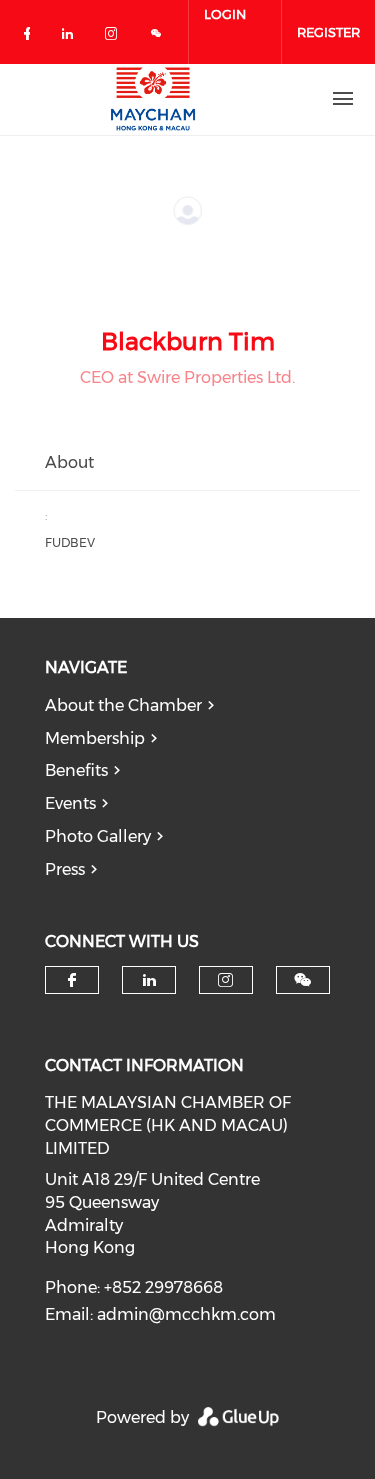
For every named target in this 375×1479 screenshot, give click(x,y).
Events (70, 803)
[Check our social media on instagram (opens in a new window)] (115, 37)
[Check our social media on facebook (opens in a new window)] (31, 37)
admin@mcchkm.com (186, 1314)
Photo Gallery (98, 836)
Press (65, 869)
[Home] (153, 99)
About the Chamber (123, 705)
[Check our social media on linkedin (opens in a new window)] (73, 37)
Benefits (76, 770)
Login (225, 14)
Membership (95, 738)
